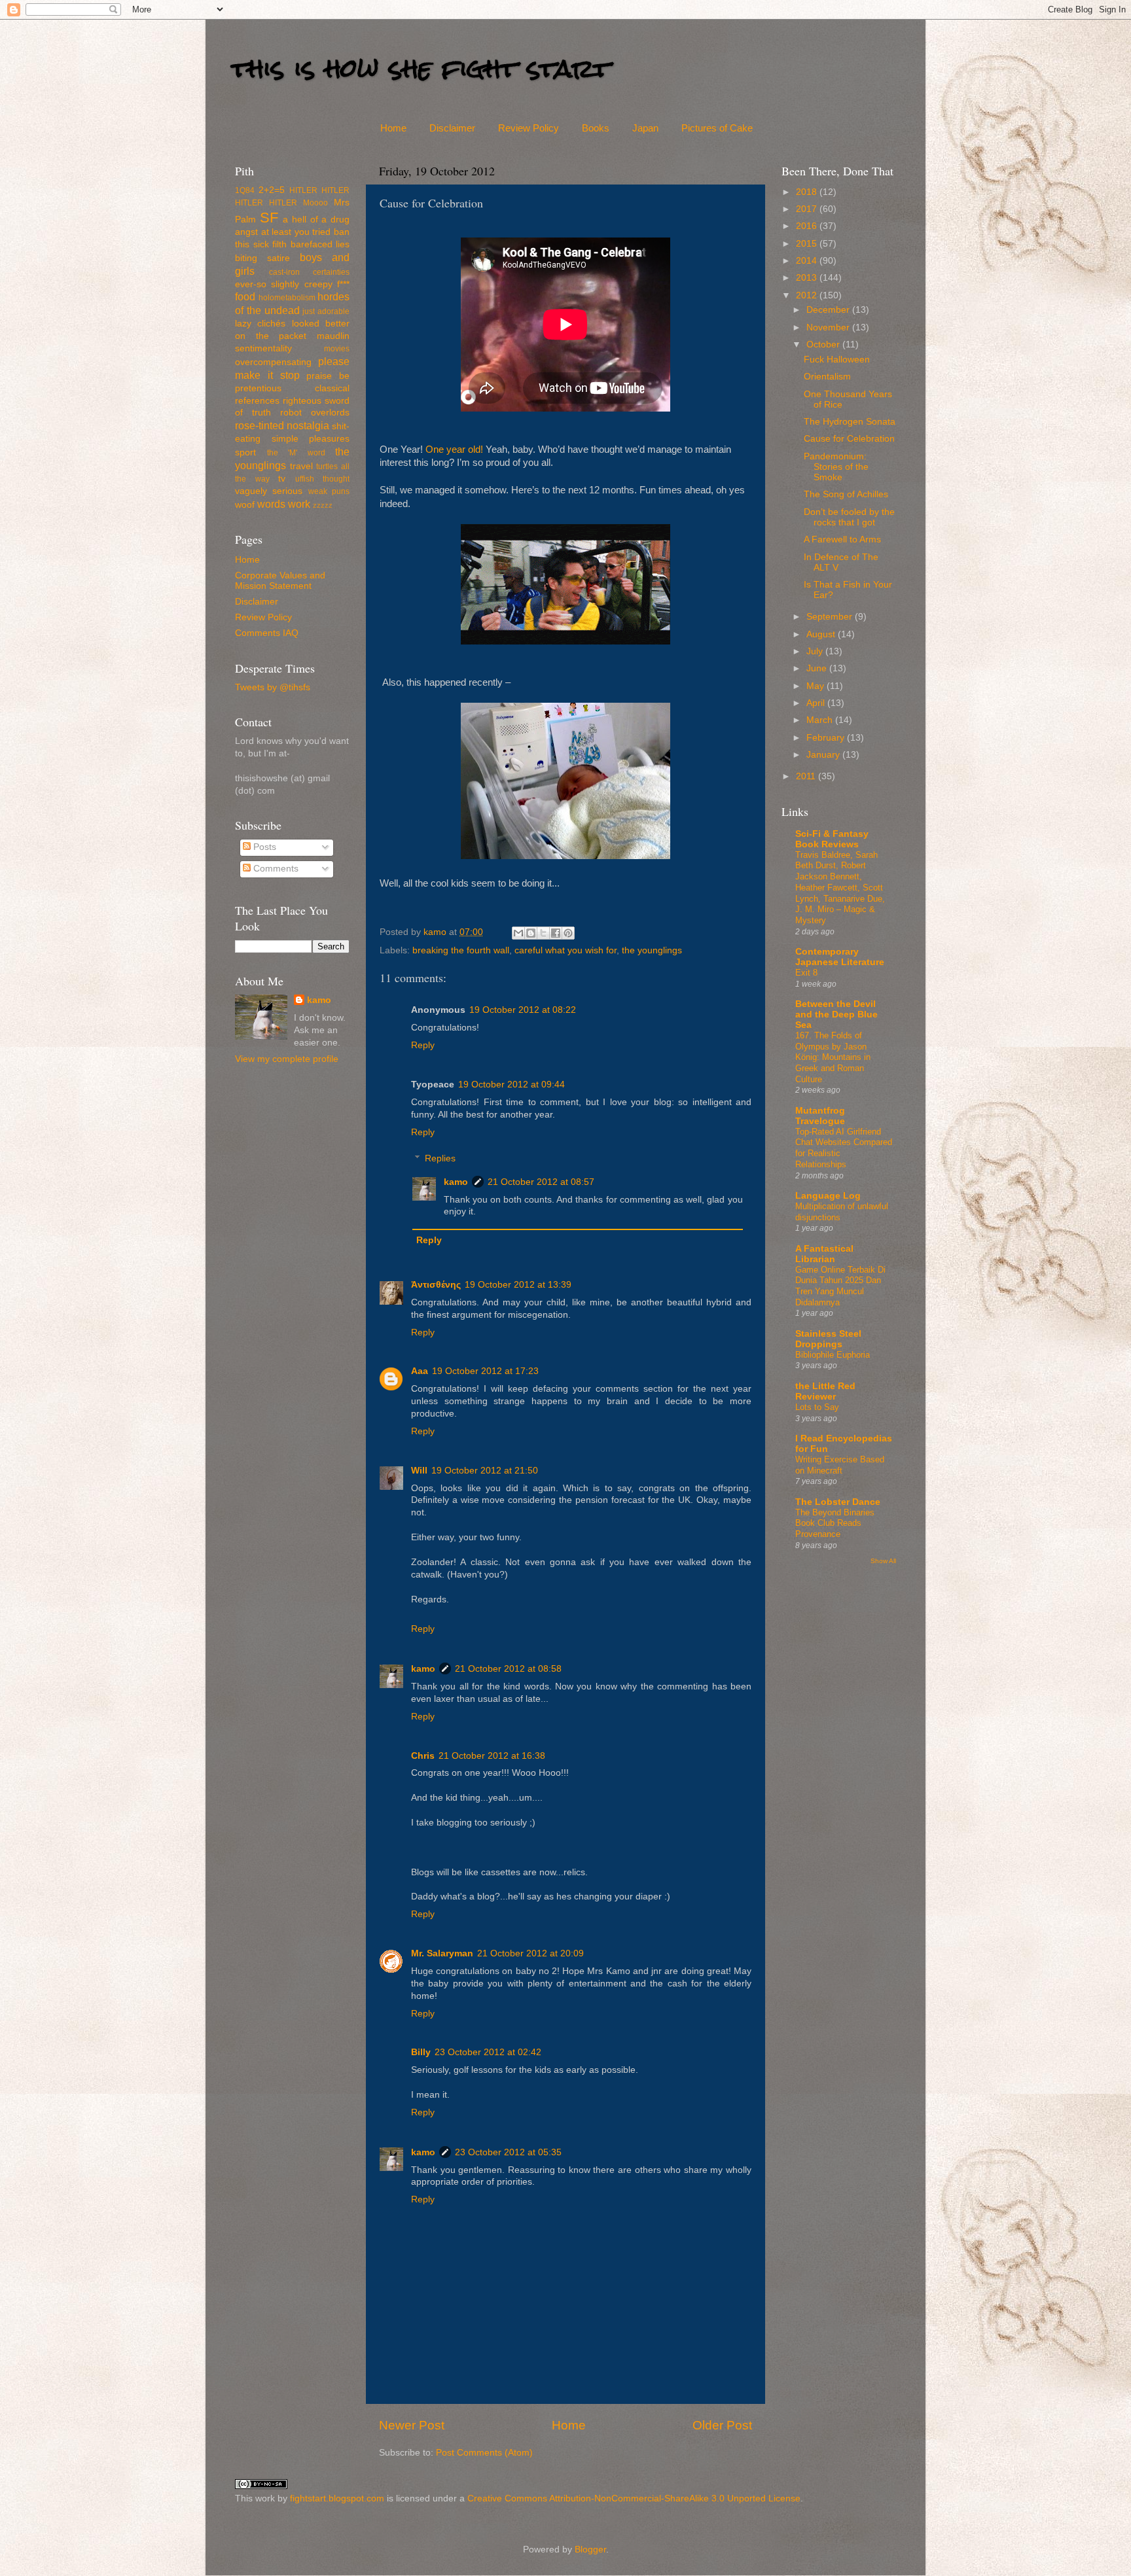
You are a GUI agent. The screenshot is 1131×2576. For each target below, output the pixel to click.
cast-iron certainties (310, 272)
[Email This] (518, 933)
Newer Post (412, 2425)
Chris (423, 1756)
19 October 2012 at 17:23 (485, 1371)
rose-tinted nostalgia (282, 425)
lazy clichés (260, 324)
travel (301, 466)
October (824, 344)
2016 (808, 226)
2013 (808, 278)
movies (337, 349)
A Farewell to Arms (842, 539)
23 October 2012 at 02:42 (488, 2052)
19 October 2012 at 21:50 (485, 1471)
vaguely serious (269, 491)
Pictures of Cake (717, 128)
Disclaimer (452, 128)
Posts (263, 847)
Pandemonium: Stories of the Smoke (836, 467)
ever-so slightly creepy (284, 284)
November (829, 327)
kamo (436, 932)
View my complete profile (287, 1059)
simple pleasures (311, 439)
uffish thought (323, 479)
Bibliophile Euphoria (833, 1355)
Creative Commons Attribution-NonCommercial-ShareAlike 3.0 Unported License (634, 2498)
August (822, 634)
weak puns (329, 491)
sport (245, 452)
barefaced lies (320, 244)
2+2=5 (272, 190)
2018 (808, 192)
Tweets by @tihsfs (273, 687)
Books (596, 128)
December (829, 310)
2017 (808, 209)
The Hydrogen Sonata (850, 422)
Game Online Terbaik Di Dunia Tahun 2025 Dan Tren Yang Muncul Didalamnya (840, 1286)
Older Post (722, 2425)
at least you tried (296, 232)
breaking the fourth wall (461, 950)
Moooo (315, 203)
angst (246, 232)
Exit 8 (806, 973)
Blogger (590, 2550)
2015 (808, 244)
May (817, 686)
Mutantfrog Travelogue (820, 1116)
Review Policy (529, 128)
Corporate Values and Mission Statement (280, 581)
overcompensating (273, 362)
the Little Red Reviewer (825, 1391)
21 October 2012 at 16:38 (492, 1756)
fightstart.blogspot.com (337, 2498)
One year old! (454, 450)
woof (245, 505)
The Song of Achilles (846, 494)
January (824, 755)
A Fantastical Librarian (824, 1254)
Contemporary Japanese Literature (840, 957)
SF (269, 218)
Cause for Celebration (849, 439)
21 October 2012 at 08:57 (541, 1182)
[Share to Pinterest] (568, 933)
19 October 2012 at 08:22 (523, 1010)
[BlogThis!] (531, 933)
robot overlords (315, 413)
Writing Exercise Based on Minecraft (840, 1465)
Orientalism (827, 377)
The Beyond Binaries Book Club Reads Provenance (835, 1523)
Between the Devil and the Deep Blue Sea (836, 1015)
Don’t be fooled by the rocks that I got (849, 517)
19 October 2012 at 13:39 (518, 1285)
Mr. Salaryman (442, 1953)
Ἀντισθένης (436, 1285)
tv (282, 479)
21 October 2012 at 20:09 (530, 1953)
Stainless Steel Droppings (828, 1339)
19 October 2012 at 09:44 (512, 1085)
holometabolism (287, 298)
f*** (343, 284)
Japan (645, 128)
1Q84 (245, 190)
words (271, 504)
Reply (423, 1045)
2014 (808, 261)
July (816, 651)
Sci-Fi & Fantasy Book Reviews (832, 839)
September (831, 617)
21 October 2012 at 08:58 (508, 1669)
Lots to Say (817, 1407)
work (299, 504)
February (827, 738)
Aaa (420, 1371)
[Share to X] (543, 933)
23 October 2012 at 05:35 (508, 2152)
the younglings (652, 950)
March (821, 720)
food (245, 296)
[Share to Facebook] (556, 933)
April (817, 703)
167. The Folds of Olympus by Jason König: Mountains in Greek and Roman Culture (833, 1057)
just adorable (326, 311)
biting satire (262, 258)
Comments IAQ (267, 633)
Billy (421, 2052)
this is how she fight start (421, 68)
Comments (275, 869)
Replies (440, 1158)
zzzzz (323, 505)
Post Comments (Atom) (484, 2453)
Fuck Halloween (837, 360)
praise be (328, 376)
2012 (808, 295)
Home (393, 128)
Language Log (828, 1196)
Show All (883, 1561)
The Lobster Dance (838, 1502)
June (818, 668)
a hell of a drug (316, 220)
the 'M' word (296, 453)
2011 (807, 776)
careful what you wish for (565, 950)
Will (419, 1471)
